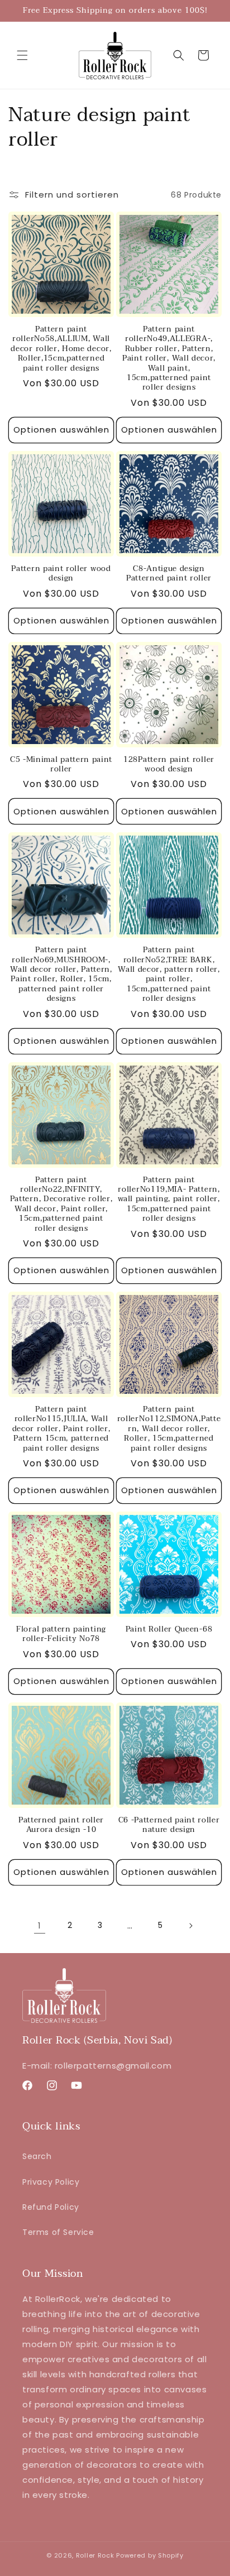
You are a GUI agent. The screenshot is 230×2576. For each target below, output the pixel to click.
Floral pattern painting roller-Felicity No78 (61, 1634)
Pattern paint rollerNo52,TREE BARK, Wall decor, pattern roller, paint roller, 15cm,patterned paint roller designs (169, 974)
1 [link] (40, 1925)
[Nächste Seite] (190, 1926)
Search (37, 2156)
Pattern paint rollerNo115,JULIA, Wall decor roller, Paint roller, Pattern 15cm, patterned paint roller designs (61, 1429)
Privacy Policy (51, 2182)
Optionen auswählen (61, 430)
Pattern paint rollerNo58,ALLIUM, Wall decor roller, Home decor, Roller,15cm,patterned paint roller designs (61, 349)
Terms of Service (58, 2232)
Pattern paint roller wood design (61, 574)
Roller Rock (95, 2555)
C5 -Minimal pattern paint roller (61, 764)
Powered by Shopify (150, 2555)
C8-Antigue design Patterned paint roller (169, 574)
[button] (22, 55)
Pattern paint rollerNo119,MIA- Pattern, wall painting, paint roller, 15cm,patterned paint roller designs (169, 1199)
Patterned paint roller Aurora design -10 (61, 1825)
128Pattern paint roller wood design (169, 764)
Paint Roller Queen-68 (169, 1629)
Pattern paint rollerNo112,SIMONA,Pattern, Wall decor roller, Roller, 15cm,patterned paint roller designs (169, 1429)
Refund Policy (51, 2207)
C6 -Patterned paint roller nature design (169, 1825)
